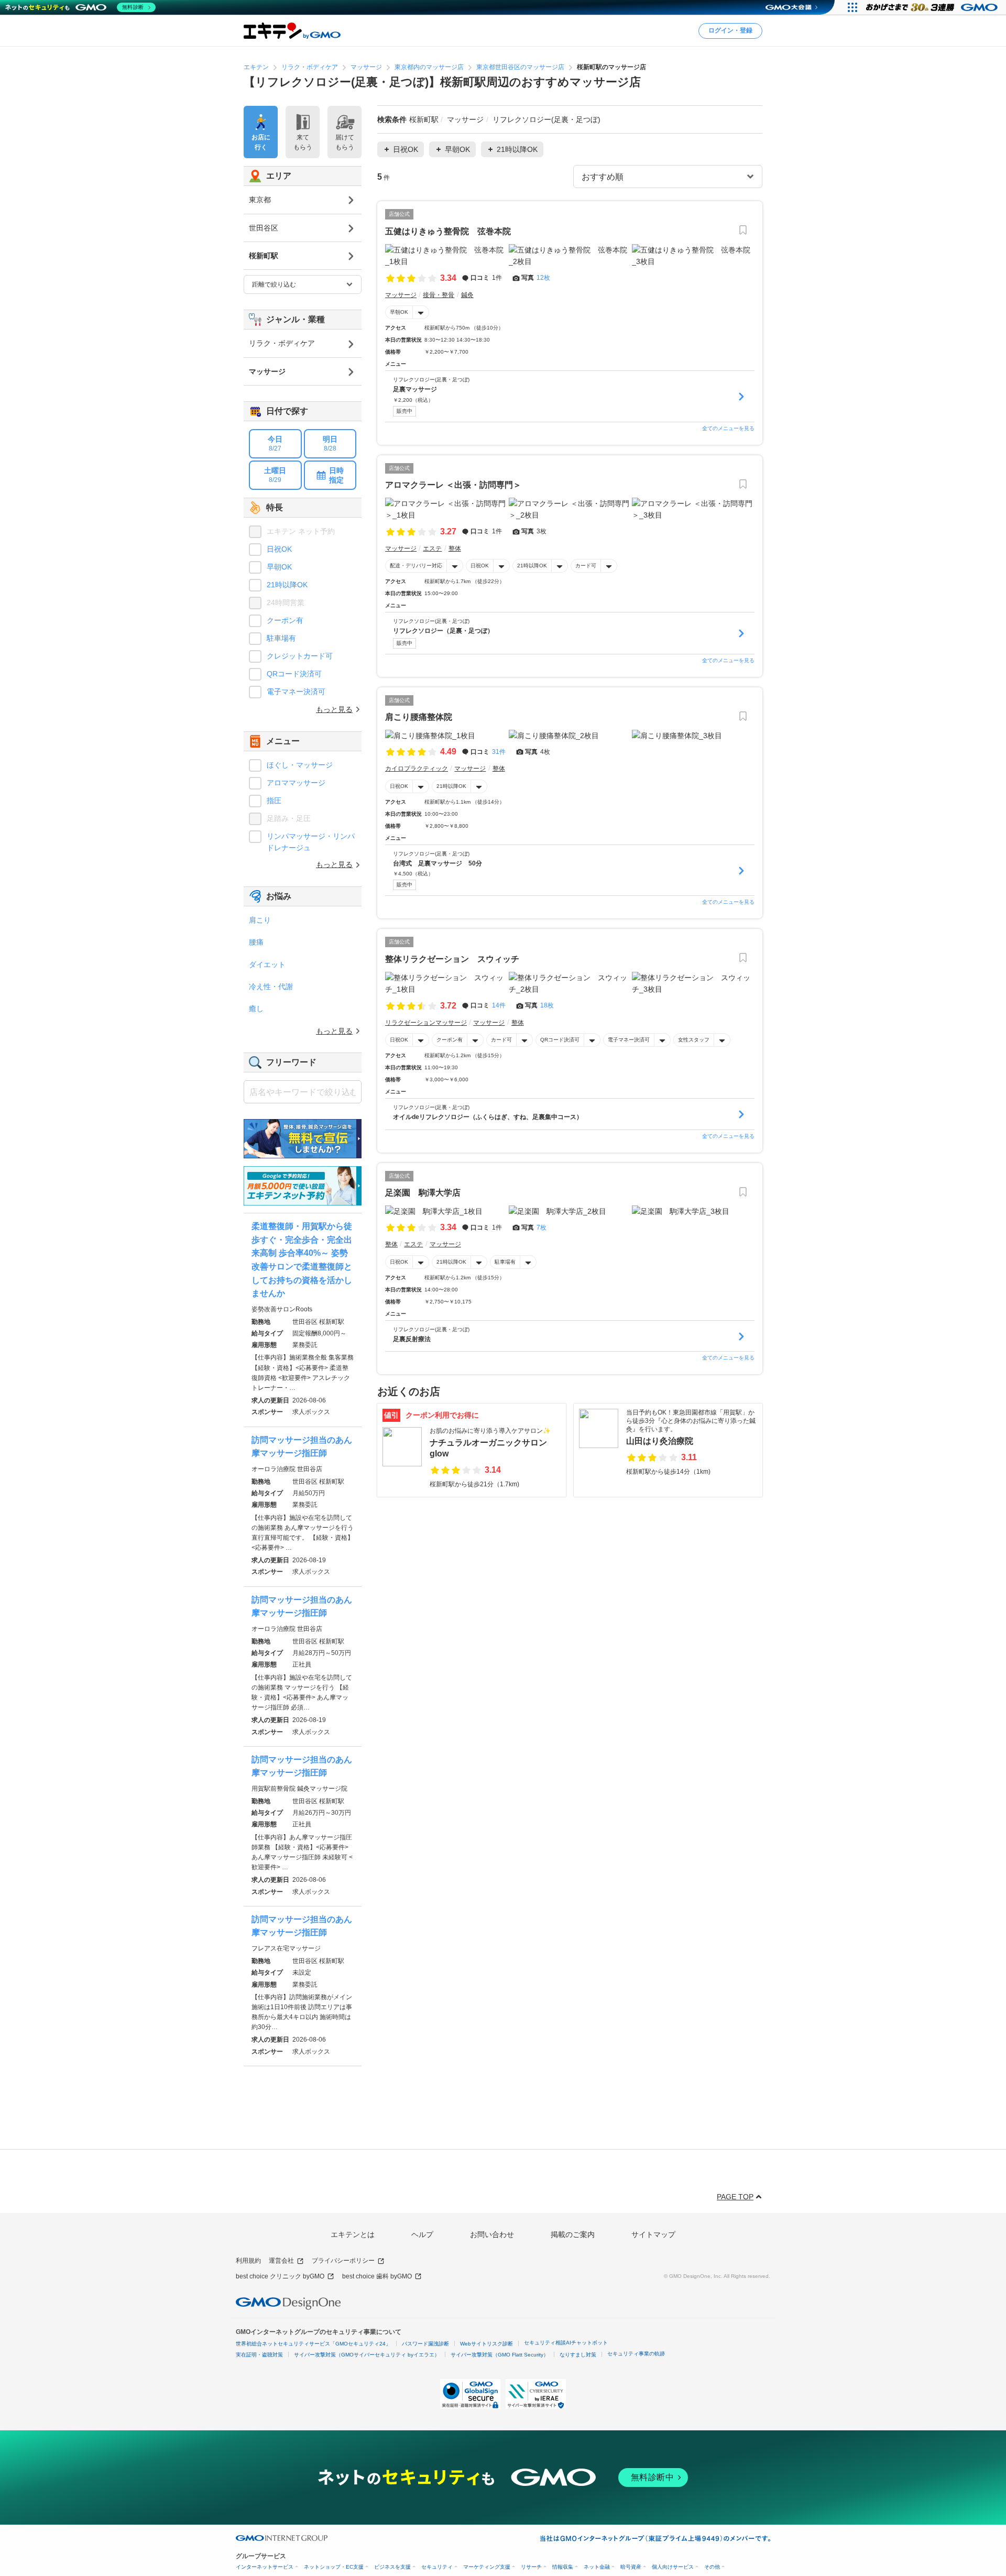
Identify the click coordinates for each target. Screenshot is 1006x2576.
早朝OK (399, 312)
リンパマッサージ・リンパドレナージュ (311, 842)
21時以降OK (532, 566)
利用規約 (248, 2261)
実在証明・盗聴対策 (259, 2355)
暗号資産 (631, 2567)
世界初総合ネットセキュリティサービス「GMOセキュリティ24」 (313, 2344)
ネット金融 (597, 2567)
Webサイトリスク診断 (486, 2344)
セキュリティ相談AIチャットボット (566, 2343)
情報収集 (563, 2567)
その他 (712, 2567)
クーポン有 (450, 1040)
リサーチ (531, 2567)
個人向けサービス (673, 2567)
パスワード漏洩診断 (425, 2344)
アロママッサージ (296, 783)
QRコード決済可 (560, 1040)
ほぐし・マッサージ (300, 765)
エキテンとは (353, 2234)
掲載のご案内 (573, 2234)
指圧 (274, 801)
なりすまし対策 (578, 2355)
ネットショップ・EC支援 (334, 2567)
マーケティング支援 (487, 2567)
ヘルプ (422, 2234)
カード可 (586, 566)
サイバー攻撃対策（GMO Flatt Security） (500, 2355)
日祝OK (480, 566)
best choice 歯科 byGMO (377, 2276)
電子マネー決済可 (629, 1040)
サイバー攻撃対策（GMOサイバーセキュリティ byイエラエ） (367, 2355)
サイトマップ (653, 2234)
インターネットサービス (265, 2567)
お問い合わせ (492, 2234)
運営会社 (281, 2261)
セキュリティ (437, 2567)
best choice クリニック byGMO (280, 2276)
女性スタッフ (694, 1040)
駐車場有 (505, 1262)
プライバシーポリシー (343, 2261)
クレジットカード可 (300, 656)
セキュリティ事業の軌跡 (636, 2354)
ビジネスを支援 (392, 2567)
